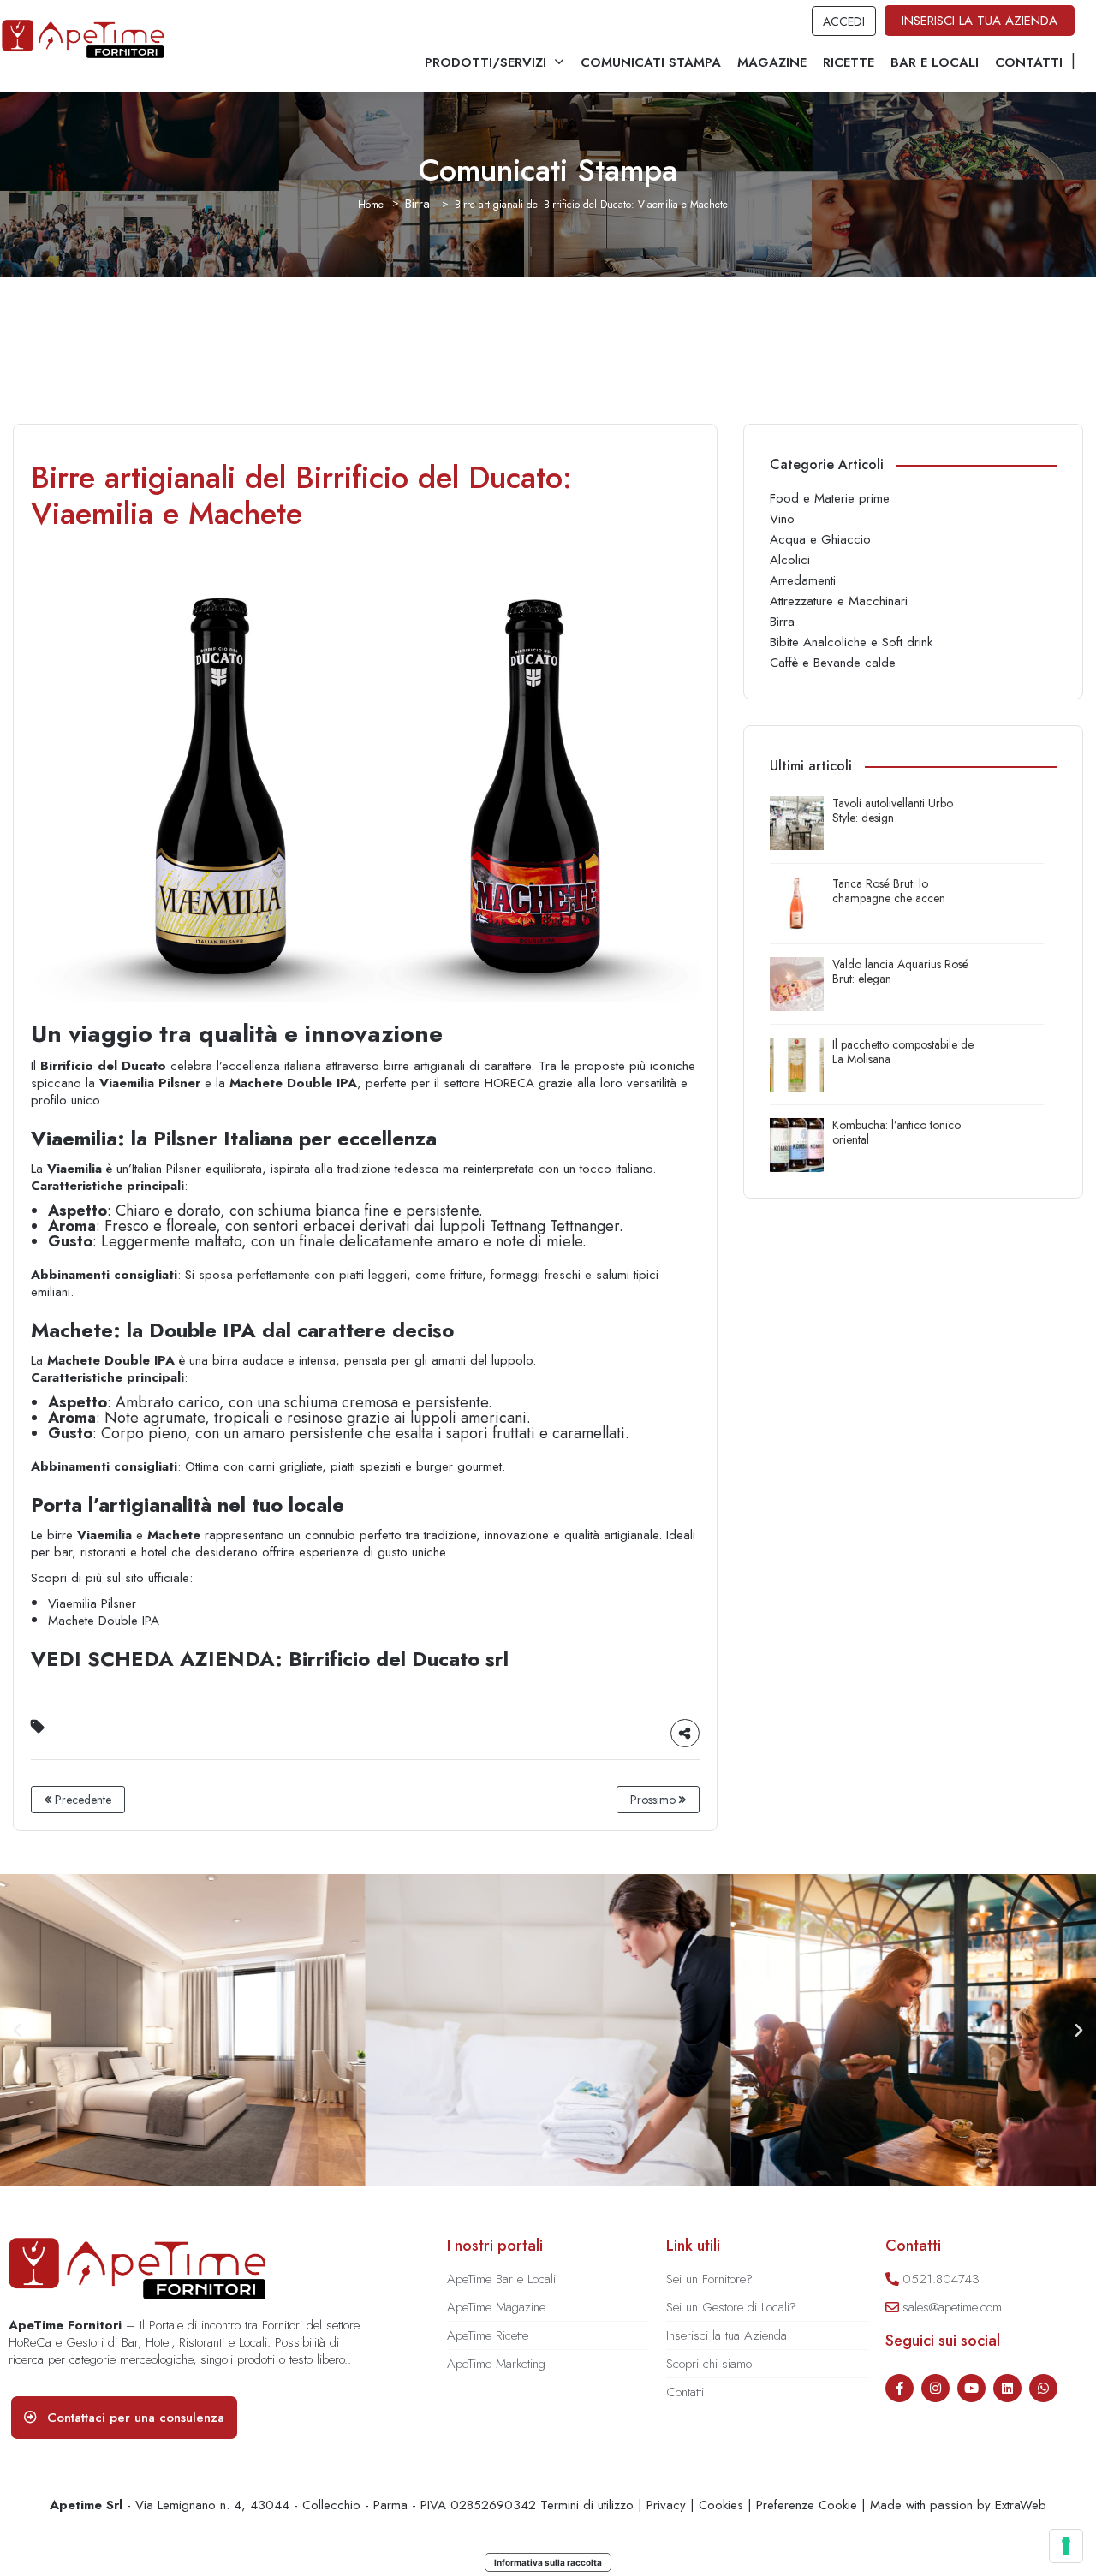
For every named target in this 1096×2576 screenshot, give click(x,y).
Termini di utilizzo (587, 2505)
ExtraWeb (1021, 2505)
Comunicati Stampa (651, 62)
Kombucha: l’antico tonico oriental (896, 1133)
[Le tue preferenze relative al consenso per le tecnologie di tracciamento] (1066, 2546)
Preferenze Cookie (807, 2505)
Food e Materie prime (830, 498)
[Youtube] (971, 2388)
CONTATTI (1029, 62)
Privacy (666, 2505)
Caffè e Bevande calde (833, 663)
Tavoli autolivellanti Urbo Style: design (893, 811)
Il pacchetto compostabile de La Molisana (903, 1052)
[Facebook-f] (899, 2388)
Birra (417, 204)
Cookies (721, 2505)
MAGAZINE (772, 62)
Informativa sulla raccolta (548, 2562)
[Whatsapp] (1043, 2388)
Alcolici (790, 560)
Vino (782, 519)
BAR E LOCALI (935, 62)
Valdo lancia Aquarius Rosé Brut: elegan (900, 972)
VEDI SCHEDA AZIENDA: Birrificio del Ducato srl (270, 1659)
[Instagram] (935, 2388)
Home (371, 205)
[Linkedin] (1007, 2388)
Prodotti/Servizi (485, 62)
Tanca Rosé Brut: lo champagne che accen (889, 891)
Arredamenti (803, 580)
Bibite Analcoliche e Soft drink (851, 642)
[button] (17, 2031)
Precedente (81, 1800)
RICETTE (849, 62)
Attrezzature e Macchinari (839, 601)
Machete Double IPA (104, 1621)
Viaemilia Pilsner (92, 1603)
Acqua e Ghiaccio (820, 539)
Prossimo (655, 1800)
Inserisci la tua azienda (980, 21)
